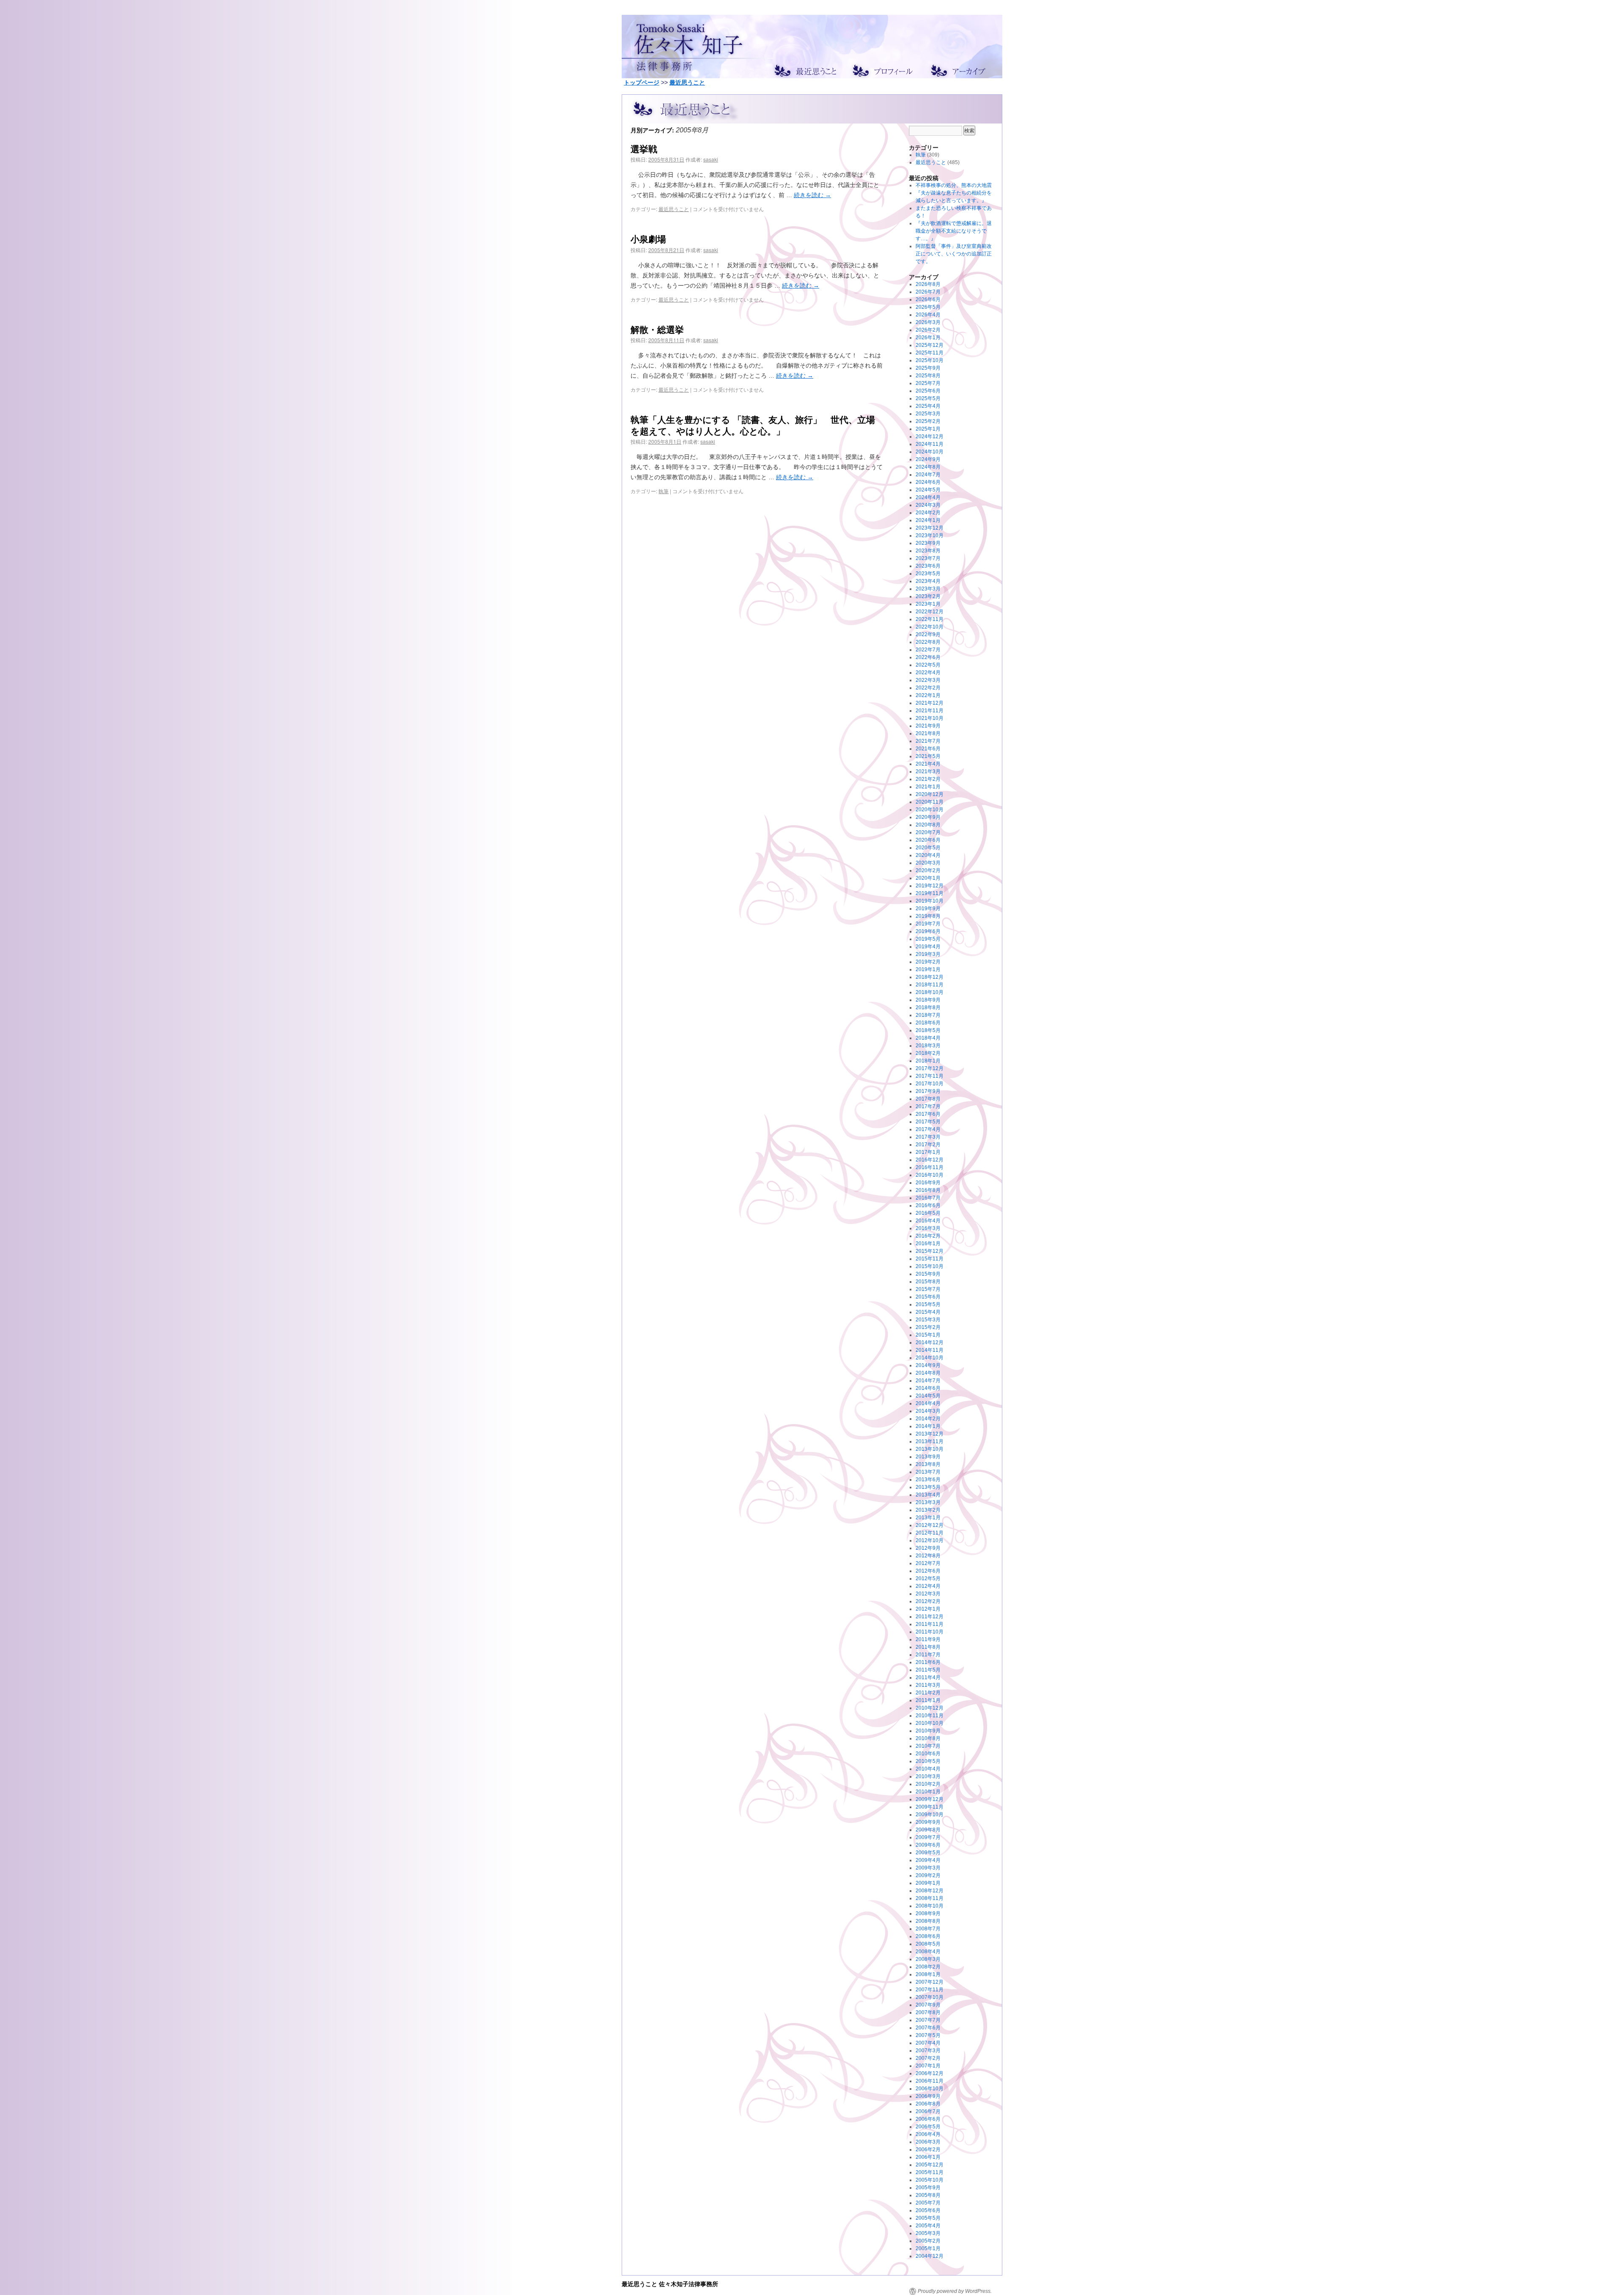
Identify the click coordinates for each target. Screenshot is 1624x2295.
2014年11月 (930, 1350)
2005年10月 (930, 2180)
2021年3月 (928, 771)
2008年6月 (928, 1936)
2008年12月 (930, 1891)
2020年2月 (928, 870)
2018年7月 (928, 1015)
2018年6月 (928, 1023)
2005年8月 (928, 2195)
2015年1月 (928, 1335)
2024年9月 (928, 459)
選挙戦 (644, 148)
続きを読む (812, 195)
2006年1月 (928, 2157)
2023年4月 (928, 581)
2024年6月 (928, 482)
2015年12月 (930, 1251)
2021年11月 (930, 711)
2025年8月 (928, 376)
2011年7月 (928, 1655)
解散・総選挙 (657, 329)
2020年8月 (928, 825)
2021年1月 (928, 787)
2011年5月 (928, 1670)
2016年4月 (928, 1221)
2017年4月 (928, 1129)
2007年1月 (928, 2066)
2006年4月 (928, 2134)
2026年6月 (928, 299)
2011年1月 (928, 1700)
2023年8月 (928, 551)
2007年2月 (928, 2058)
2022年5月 (928, 665)
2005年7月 (928, 2203)
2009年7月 (928, 1837)
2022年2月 (928, 688)
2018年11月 (930, 985)
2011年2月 (928, 1693)
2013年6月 (928, 1480)
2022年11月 (930, 619)
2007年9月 (928, 2005)
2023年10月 (930, 535)
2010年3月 (928, 1776)
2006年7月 (928, 2111)
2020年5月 (928, 848)
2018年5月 (928, 1030)
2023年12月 (930, 528)
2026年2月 (928, 330)
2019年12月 (930, 886)
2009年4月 (928, 1860)
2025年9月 (928, 368)
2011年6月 (928, 1662)
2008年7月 (928, 1929)
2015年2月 (928, 1327)
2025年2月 (928, 421)
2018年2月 (928, 1053)
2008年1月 (928, 1974)
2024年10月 (930, 452)
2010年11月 (930, 1716)
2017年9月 (928, 1091)
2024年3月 (928, 505)
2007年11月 (930, 1990)
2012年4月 (928, 1586)
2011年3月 (928, 1685)
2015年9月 (928, 1274)
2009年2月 (928, 1875)
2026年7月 (928, 292)
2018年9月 (928, 1000)
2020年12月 (930, 794)
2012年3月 (928, 1594)
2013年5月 (928, 1487)
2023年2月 (928, 596)
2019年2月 (928, 962)
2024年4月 (928, 497)
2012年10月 (930, 1540)
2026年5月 (928, 307)
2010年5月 (928, 1761)
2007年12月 (930, 1982)
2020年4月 (928, 855)
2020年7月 (928, 832)
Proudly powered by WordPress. (955, 2291)
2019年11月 (930, 893)
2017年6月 (928, 1114)
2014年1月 (928, 1426)
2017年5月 (928, 1122)
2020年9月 (928, 817)
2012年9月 (928, 1548)
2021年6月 (928, 749)
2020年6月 (928, 840)
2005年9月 (928, 2188)
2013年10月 (930, 1449)
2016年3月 (928, 1228)
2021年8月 (928, 733)
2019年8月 (928, 916)
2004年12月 (930, 2256)
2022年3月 (928, 680)
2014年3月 (928, 1411)
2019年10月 (930, 901)
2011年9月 (928, 1639)
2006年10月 (930, 2089)
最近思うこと (687, 82)
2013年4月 (928, 1495)
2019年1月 (928, 969)
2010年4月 (928, 1769)
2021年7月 (928, 741)
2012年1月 (928, 1609)
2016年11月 (930, 1167)
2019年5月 (928, 939)
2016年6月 (928, 1205)
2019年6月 (928, 931)
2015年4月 (928, 1312)
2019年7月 (928, 924)
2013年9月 (928, 1457)
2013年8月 (928, 1464)
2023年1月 (928, 604)
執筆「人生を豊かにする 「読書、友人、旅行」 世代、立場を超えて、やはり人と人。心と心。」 (753, 425)
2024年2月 (928, 513)
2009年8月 (928, 1830)
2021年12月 (930, 703)
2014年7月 (928, 1381)
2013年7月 (928, 1472)
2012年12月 (930, 1525)
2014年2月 (928, 1419)
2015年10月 (930, 1266)
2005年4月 (928, 2226)
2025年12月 (930, 345)
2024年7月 (928, 475)
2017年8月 (928, 1099)
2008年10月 (930, 1906)
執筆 (664, 491)
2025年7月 (928, 383)
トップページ (642, 82)
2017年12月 (930, 1068)
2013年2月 (928, 1510)
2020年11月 (930, 802)
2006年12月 (930, 2073)
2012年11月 (930, 1533)
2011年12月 (930, 1617)
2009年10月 (930, 1815)
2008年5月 (928, 1944)
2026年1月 (928, 338)
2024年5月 (928, 490)
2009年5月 (928, 1853)
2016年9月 (928, 1183)
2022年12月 (930, 612)
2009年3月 (928, 1868)
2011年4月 (928, 1677)
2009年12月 (930, 1799)
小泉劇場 (648, 239)
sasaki (711, 159)
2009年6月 (928, 1845)
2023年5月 (928, 574)
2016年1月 (928, 1244)
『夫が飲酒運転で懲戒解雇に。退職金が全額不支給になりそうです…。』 (954, 231)
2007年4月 (928, 2043)
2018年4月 (928, 1038)
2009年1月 (928, 1883)
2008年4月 (928, 1952)
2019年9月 (928, 909)
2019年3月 (928, 954)
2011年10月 (930, 1632)
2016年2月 (928, 1236)
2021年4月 (928, 764)
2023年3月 (928, 589)
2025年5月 (928, 398)
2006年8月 (928, 2104)
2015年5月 (928, 1304)
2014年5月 (928, 1396)
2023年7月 (928, 558)
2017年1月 (928, 1152)
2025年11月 (930, 353)
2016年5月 (928, 1213)
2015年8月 (928, 1282)
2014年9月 (928, 1365)
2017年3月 (928, 1137)
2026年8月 (928, 284)
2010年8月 (928, 1738)
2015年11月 (930, 1259)
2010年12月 (930, 1708)
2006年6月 (928, 2119)
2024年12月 (930, 436)
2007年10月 (930, 1997)
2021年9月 (928, 726)
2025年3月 (928, 414)
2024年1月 (928, 520)
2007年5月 (928, 2035)
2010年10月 (930, 1723)
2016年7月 (928, 1198)
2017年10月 (930, 1084)
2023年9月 (928, 543)
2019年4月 (928, 947)
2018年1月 (928, 1061)
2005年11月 (930, 2172)
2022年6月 (928, 657)
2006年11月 (930, 2081)
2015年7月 (928, 1289)
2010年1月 (928, 1792)
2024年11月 (930, 444)
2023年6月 (928, 566)
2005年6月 (928, 2210)
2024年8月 (928, 467)
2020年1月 (928, 878)
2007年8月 (928, 2012)
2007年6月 (928, 2028)
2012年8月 (928, 1556)
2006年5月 (928, 2127)
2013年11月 (930, 1441)
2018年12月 (930, 977)
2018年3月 (928, 1046)
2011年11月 (930, 1624)
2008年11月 (930, 1898)
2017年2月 (928, 1145)
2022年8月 (928, 642)
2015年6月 (928, 1297)
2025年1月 (928, 429)
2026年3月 (928, 322)
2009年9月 (928, 1822)
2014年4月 (928, 1403)
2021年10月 (930, 718)
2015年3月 (928, 1320)
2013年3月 (928, 1502)
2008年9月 (928, 1913)
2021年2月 (928, 779)
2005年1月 (928, 2248)
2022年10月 (930, 627)
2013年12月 (930, 1434)
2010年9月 (928, 1731)
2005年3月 (928, 2233)
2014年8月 (928, 1373)
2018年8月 (928, 1007)
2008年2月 (928, 1967)
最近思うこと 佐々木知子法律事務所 (670, 2284)
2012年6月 (928, 1571)
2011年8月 (928, 1647)
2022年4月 (928, 673)
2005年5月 (928, 2218)
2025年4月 (928, 406)
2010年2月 (928, 1784)
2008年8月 (928, 1921)
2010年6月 (928, 1754)
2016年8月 (928, 1190)
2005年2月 (928, 2241)
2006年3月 (928, 2142)
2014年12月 (930, 1342)
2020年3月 (928, 863)
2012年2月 (928, 1601)
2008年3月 (928, 1959)
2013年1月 (928, 1518)
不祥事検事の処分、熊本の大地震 (954, 185)
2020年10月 (930, 810)
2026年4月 (928, 315)
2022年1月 (928, 695)
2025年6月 (928, 391)
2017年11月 (930, 1076)
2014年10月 (930, 1358)
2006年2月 (928, 2150)
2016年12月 (930, 1160)
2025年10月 (930, 360)
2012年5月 (928, 1578)
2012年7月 (928, 1563)
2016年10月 (930, 1175)
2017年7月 (928, 1106)
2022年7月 (928, 650)
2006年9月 (928, 2096)
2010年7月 (928, 1746)
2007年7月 (928, 2020)
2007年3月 (928, 2051)
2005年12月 (930, 2165)
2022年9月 (928, 634)
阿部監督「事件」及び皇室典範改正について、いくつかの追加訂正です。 (954, 254)
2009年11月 (930, 1807)
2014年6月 (928, 1388)
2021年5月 (928, 756)
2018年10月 (930, 992)
